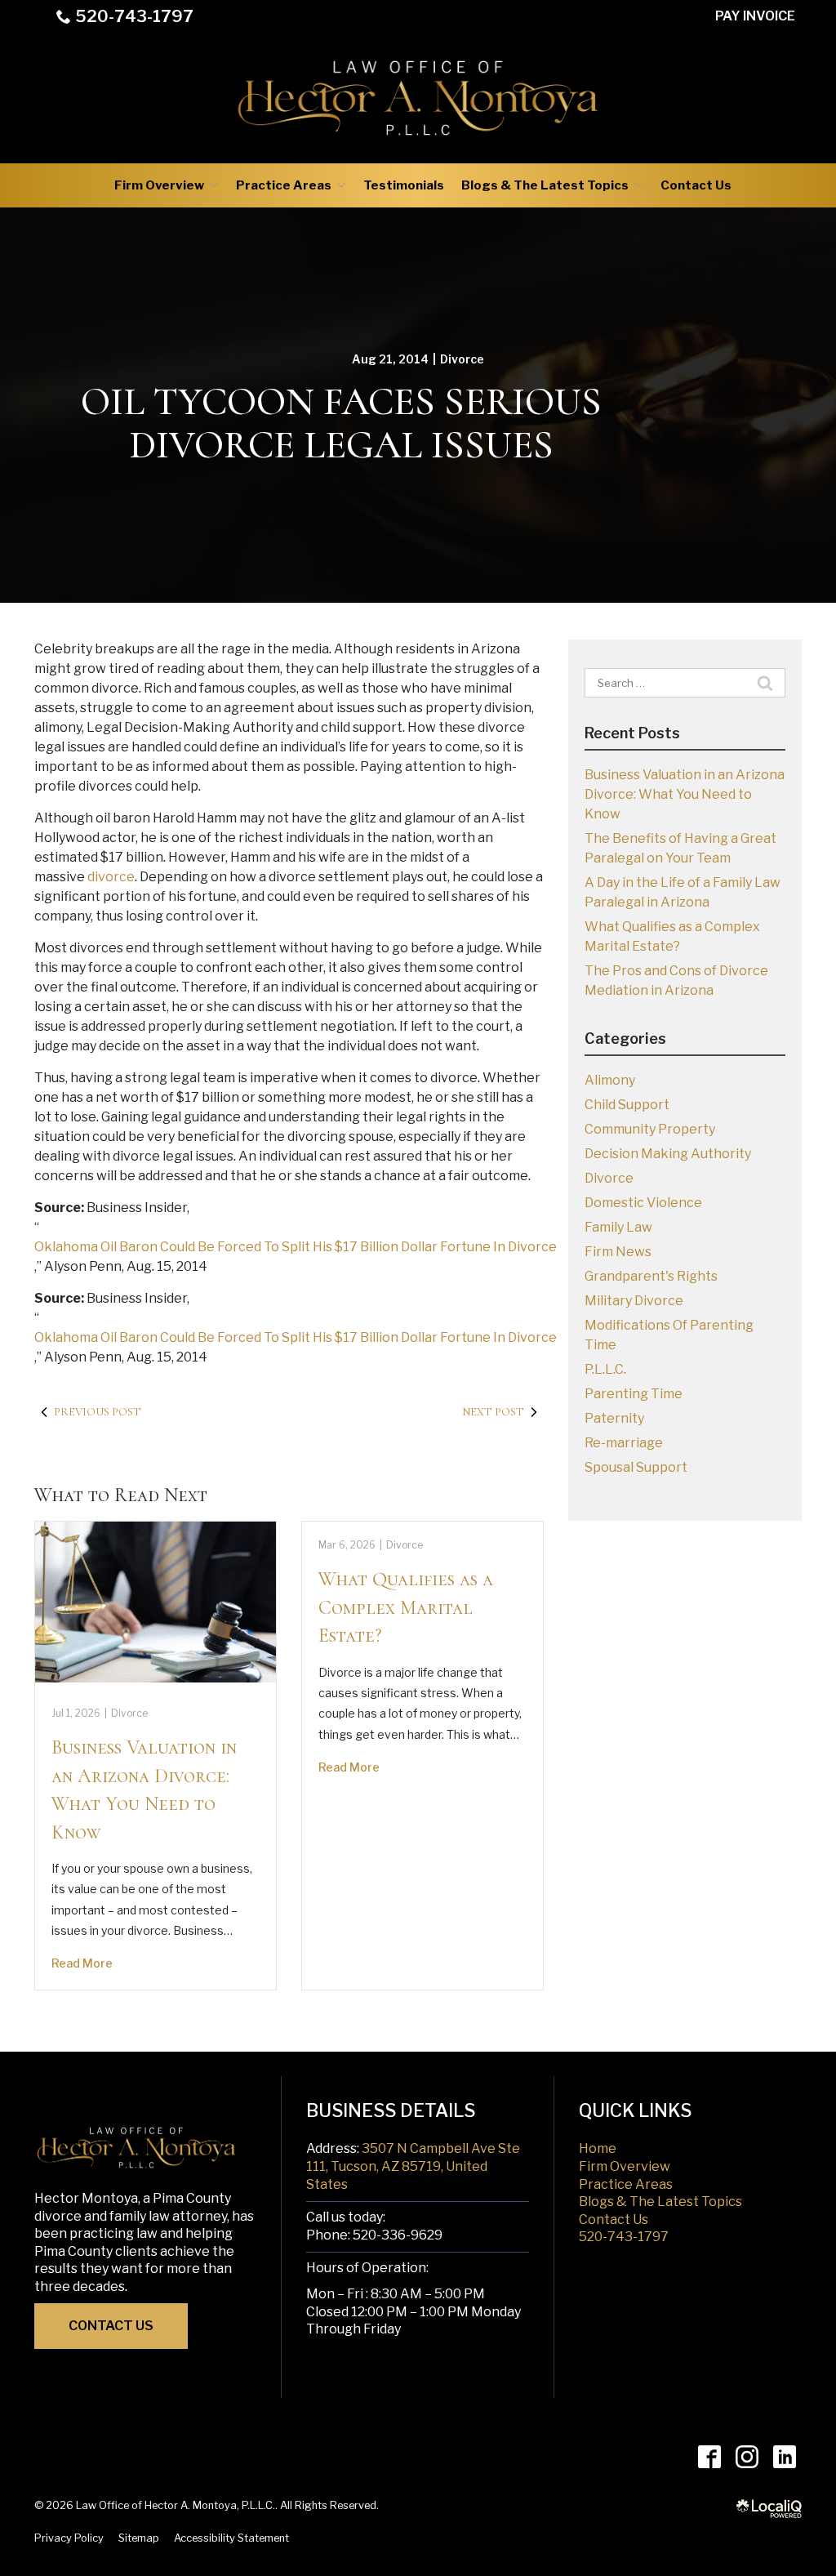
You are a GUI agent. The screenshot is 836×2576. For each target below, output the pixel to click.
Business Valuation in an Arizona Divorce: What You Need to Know (685, 794)
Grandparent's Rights (651, 1276)
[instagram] (747, 2456)
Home (598, 2148)
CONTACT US (111, 2326)
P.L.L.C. (605, 1369)
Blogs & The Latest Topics (545, 185)
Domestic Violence (643, 1203)
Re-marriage (624, 1443)
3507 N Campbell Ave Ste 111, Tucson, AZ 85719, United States (413, 2166)
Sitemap (139, 2538)
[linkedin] (784, 2456)
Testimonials (404, 185)
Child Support (627, 1105)
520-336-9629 (398, 2235)
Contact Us (696, 185)
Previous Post (98, 1412)
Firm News (618, 1252)
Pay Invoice (755, 16)
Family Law (618, 1227)
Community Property (650, 1129)
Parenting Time (634, 1394)
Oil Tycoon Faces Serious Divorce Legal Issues (341, 424)
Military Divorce (634, 1301)
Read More (82, 1963)
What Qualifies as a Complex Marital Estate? (406, 1607)
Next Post (493, 1412)
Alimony (610, 1080)
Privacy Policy (69, 2538)
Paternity (614, 1418)
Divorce (462, 359)
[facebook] (709, 2456)
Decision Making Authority (668, 1154)
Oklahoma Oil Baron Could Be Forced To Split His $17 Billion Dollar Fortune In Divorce (296, 1247)
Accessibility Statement (231, 2538)
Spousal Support (636, 1467)
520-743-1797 (134, 16)
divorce (111, 877)
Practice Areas (284, 185)
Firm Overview (159, 185)
